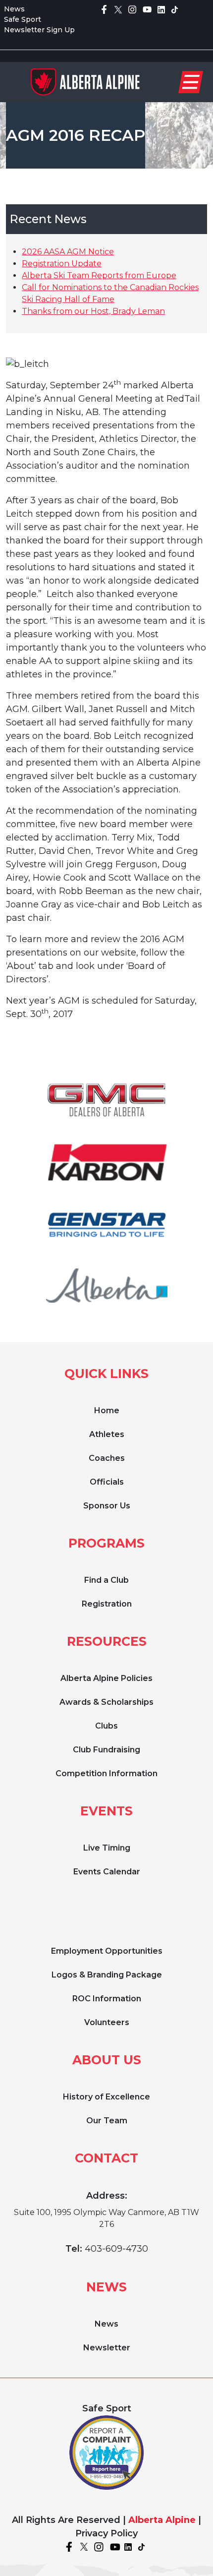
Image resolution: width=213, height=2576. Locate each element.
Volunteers (107, 2022)
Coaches (107, 1458)
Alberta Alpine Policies (106, 1678)
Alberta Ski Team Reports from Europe (99, 275)
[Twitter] (118, 9)
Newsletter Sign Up (39, 30)
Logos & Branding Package (107, 1975)
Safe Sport (23, 19)
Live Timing (107, 1848)
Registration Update (62, 264)
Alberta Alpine (162, 2520)
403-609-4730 (116, 2249)
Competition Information (106, 1773)
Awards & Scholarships (106, 1702)
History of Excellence (106, 2097)
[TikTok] (175, 9)
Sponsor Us (107, 1506)
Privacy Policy (106, 2533)
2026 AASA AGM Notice (68, 252)
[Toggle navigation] (191, 82)
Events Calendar (107, 1872)
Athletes (107, 1434)
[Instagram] (132, 9)
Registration (107, 1604)
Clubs (106, 1726)
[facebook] (104, 9)
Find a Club (106, 1580)
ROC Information (107, 1999)
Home (107, 1410)
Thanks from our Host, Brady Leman (93, 311)
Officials (107, 1482)
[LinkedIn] (161, 9)
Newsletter (107, 2348)
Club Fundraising (106, 1750)
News (14, 9)
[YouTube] (147, 9)
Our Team (107, 2121)
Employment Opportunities (107, 1951)
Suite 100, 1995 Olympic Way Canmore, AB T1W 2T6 (106, 2218)
